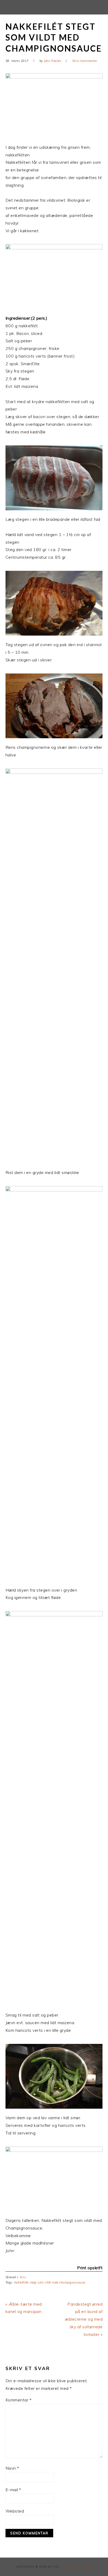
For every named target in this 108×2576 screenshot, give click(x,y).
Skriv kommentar (85, 61)
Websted (15, 2511)
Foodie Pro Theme (76, 2567)
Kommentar (19, 2400)
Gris (23, 2277)
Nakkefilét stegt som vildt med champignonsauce (50, 2282)
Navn (12, 2468)
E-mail (13, 2490)
